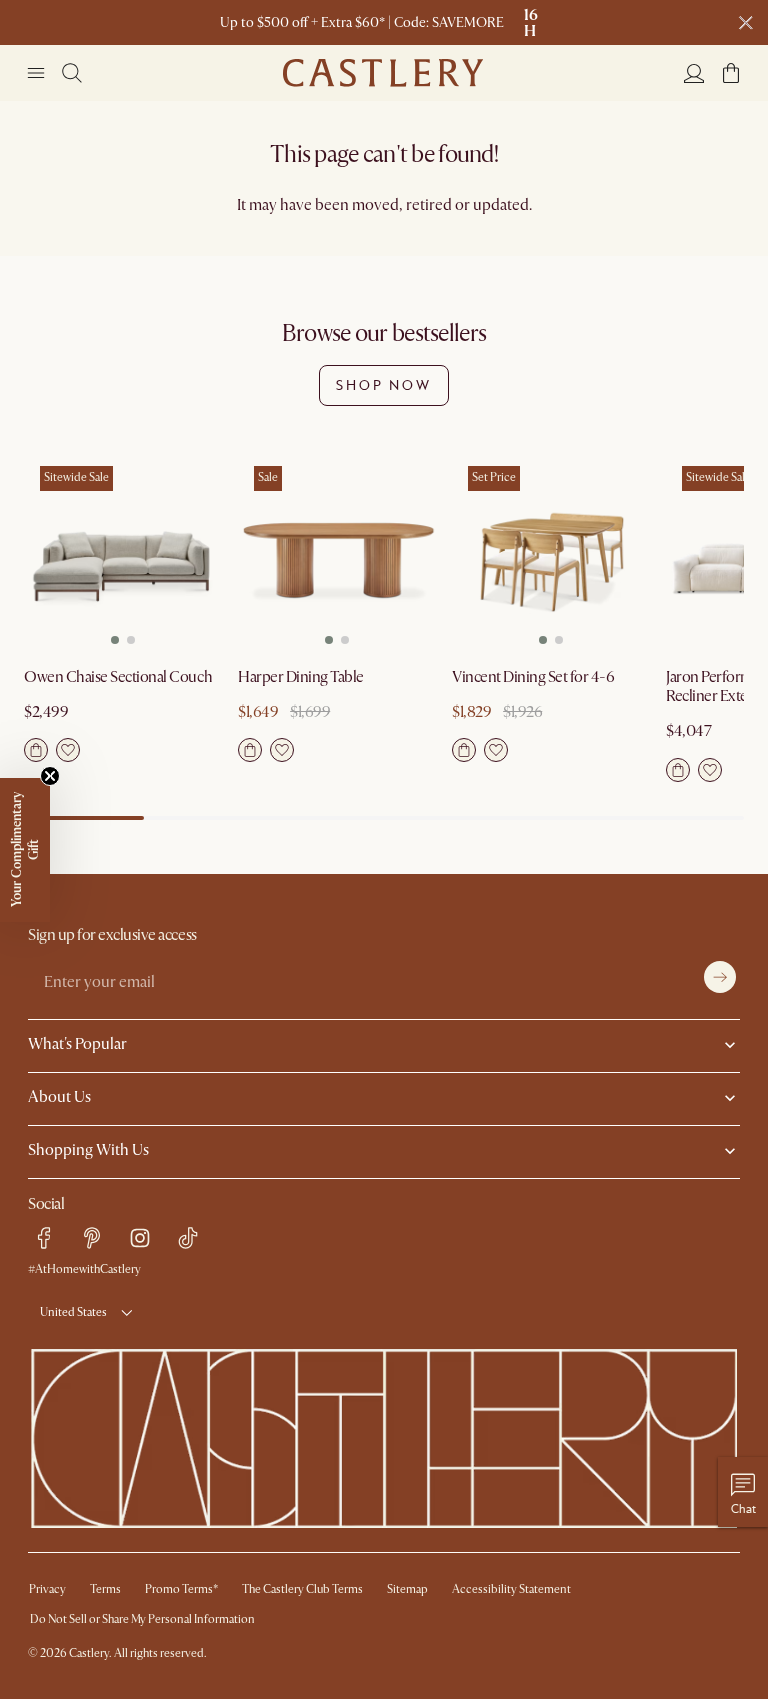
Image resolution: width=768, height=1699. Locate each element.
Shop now (383, 385)
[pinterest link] (92, 1238)
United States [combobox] (73, 1312)
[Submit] (720, 977)
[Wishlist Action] (68, 750)
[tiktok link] (188, 1238)
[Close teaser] (50, 776)
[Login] (694, 73)
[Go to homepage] (383, 73)
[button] (731, 73)
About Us (59, 1097)
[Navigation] (36, 73)
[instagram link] (140, 1238)
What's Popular (77, 1044)
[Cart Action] (36, 750)
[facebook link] (44, 1238)
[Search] (72, 73)
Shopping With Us (88, 1150)
